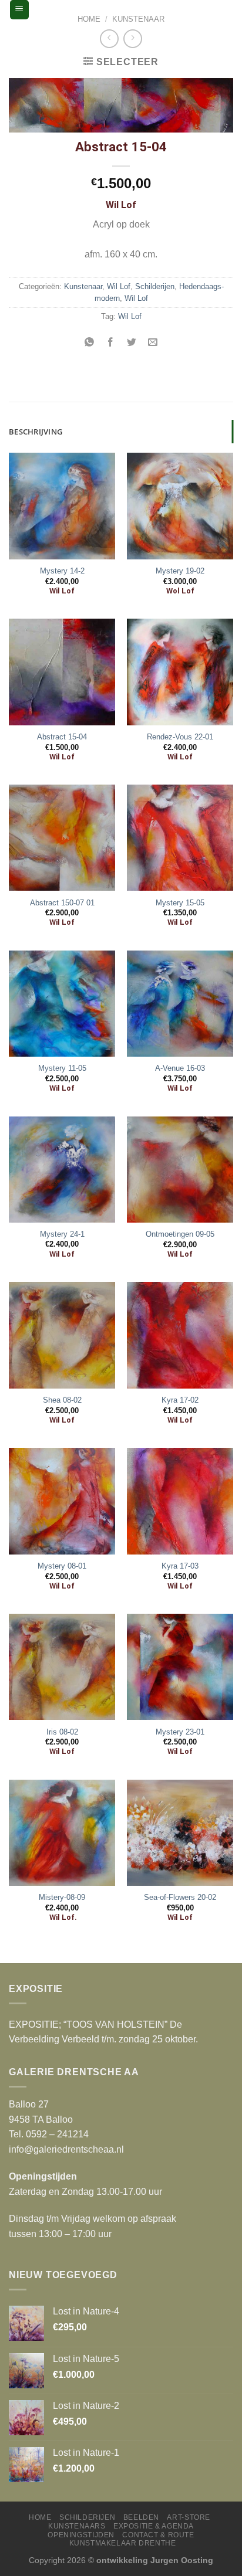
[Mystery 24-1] (62, 1170)
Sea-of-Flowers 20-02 (180, 1897)
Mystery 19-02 (180, 571)
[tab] (121, 432)
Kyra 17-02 (180, 1400)
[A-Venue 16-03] (180, 1004)
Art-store (189, 2517)
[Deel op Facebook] (110, 343)
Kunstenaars (77, 2526)
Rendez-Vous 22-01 (180, 737)
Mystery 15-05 (180, 903)
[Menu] (20, 10)
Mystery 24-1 (62, 1234)
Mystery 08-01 (62, 1566)
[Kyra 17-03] (180, 1501)
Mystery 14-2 (62, 571)
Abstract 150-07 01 (62, 903)
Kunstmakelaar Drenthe (123, 2543)
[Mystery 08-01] (62, 1501)
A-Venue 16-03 (180, 1068)
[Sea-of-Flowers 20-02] (180, 1833)
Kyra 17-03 (180, 1566)
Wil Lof (119, 286)
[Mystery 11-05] (62, 1004)
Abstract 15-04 (62, 737)
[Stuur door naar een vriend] (153, 343)
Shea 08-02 (62, 1400)
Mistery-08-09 (62, 1897)
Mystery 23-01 (180, 1732)
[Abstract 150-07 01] (62, 838)
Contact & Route (158, 2535)
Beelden (141, 2517)
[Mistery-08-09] (62, 1833)
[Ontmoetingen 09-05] (180, 1170)
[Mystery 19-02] (180, 506)
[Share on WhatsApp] (89, 343)
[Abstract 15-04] (62, 672)
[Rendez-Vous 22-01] (180, 672)
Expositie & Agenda (154, 2526)
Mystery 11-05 (62, 1068)
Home (89, 19)
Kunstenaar (138, 19)
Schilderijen (155, 286)
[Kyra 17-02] (180, 1335)
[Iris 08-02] (62, 1667)
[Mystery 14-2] (62, 506)
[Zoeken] (223, 9)
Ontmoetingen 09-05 (180, 1234)
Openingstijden (81, 2535)
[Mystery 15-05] (180, 838)
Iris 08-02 (62, 1732)
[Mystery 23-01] (180, 1667)
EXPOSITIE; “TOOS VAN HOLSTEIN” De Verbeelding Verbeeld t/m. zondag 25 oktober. (103, 2032)
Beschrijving (36, 432)
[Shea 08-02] (62, 1335)
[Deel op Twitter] (132, 343)
